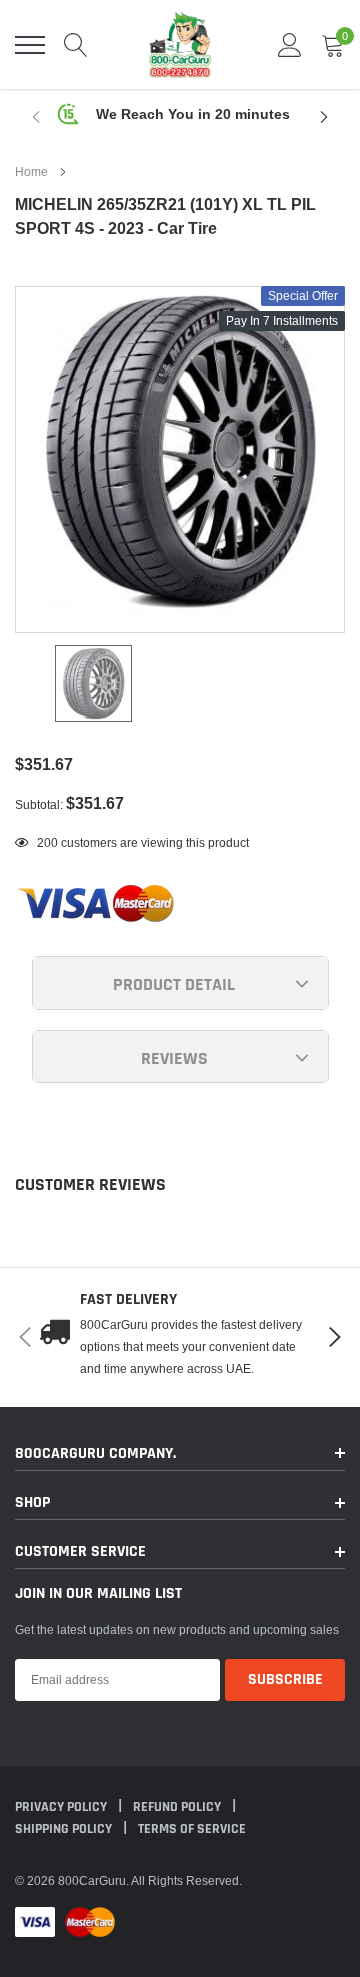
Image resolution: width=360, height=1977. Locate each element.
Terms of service (192, 1829)
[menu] (30, 45)
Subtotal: (39, 804)
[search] (76, 45)
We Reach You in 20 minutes (193, 114)
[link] (93, 683)
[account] (290, 44)
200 (47, 842)
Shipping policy (65, 1829)
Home (31, 171)
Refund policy (178, 1807)
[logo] (180, 44)
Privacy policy (62, 1807)
